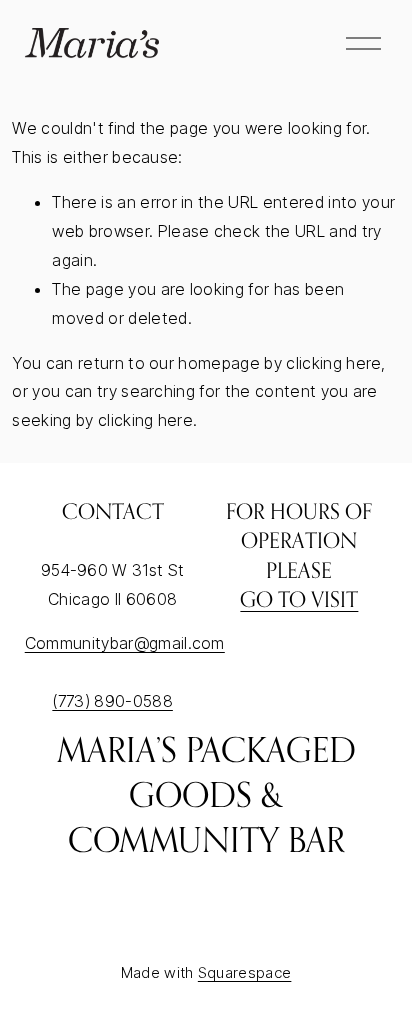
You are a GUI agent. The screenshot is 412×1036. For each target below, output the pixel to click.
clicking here (333, 363)
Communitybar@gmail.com (125, 643)
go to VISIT (299, 599)
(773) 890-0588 (112, 701)
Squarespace (245, 972)
